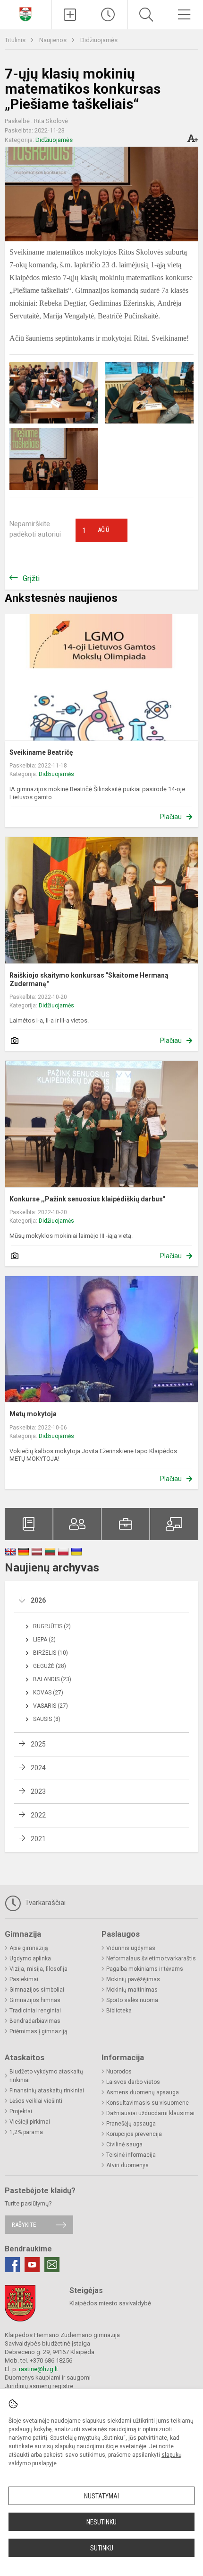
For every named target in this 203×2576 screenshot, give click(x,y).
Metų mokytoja (33, 1414)
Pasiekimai (24, 1979)
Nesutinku (101, 2522)
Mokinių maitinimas (132, 1990)
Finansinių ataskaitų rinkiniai (47, 2091)
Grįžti (31, 578)
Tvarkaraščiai (44, 1903)
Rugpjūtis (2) (52, 1626)
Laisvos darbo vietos (133, 2082)
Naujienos (54, 40)
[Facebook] (12, 2265)
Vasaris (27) (51, 1706)
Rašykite (24, 2225)
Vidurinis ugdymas (131, 1948)
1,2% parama (26, 2132)
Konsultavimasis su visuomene (148, 2103)
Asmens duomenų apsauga (143, 2092)
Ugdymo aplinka (30, 1958)
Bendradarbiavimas (35, 2021)
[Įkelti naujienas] (70, 15)
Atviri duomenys (127, 2165)
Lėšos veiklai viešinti (36, 2101)
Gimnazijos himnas (35, 2000)
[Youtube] (32, 2265)
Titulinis (16, 40)
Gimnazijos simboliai (37, 1990)
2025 (38, 1744)
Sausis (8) (47, 1719)
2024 (38, 1768)
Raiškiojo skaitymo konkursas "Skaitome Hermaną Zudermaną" (89, 979)
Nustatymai (101, 2496)
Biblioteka (119, 2011)
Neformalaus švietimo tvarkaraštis (151, 1958)
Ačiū (96, 530)
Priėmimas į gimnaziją (38, 2031)
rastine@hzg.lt (38, 2369)
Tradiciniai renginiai (35, 2011)
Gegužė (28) (50, 1666)
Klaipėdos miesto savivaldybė (110, 2303)
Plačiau (171, 817)
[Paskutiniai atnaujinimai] (108, 15)
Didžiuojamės (99, 40)
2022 (38, 1815)
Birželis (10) (51, 1653)
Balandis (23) (52, 1679)
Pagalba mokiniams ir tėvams (145, 1969)
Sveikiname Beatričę (41, 752)
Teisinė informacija (131, 2155)
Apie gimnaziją (29, 1948)
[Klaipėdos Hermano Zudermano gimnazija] (25, 13)
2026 (38, 1600)
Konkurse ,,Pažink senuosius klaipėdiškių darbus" (87, 1199)
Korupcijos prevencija (134, 2134)
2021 (38, 1839)
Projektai (21, 2111)
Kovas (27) (48, 1693)
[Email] (52, 2265)
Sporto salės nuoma (132, 2000)
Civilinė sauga (124, 2144)
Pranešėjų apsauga (131, 2124)
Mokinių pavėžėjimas (133, 1979)
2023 (38, 1791)
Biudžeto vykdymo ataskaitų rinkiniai (46, 2076)
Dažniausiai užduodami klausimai (150, 2113)
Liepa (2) (44, 1640)
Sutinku (102, 2548)
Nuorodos (119, 2072)
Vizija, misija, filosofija (38, 1969)
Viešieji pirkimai (30, 2122)
